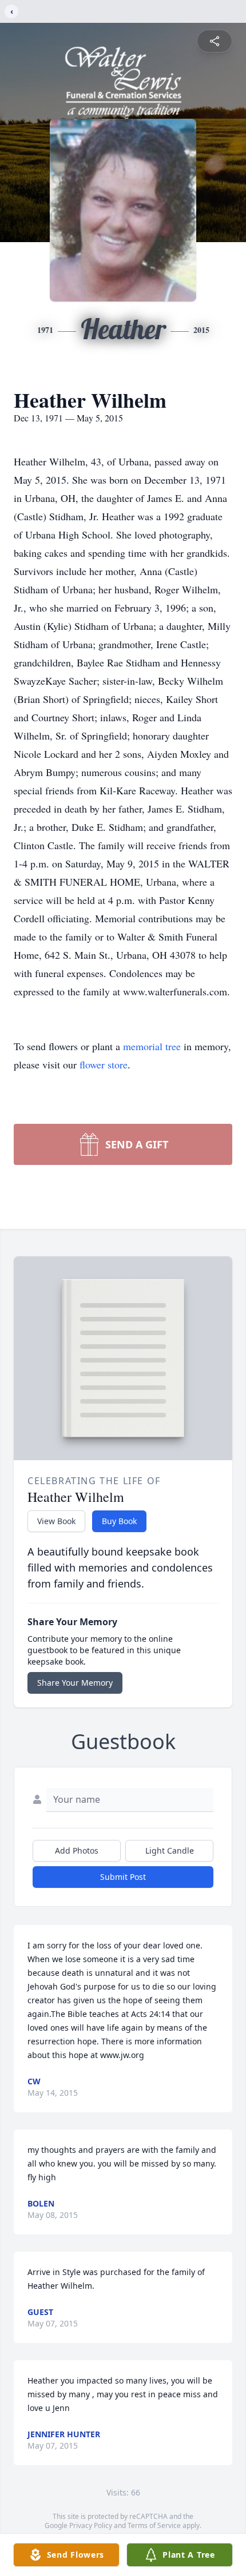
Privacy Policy (91, 2525)
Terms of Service (154, 2525)
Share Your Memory (75, 1683)
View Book (56, 1521)
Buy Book (119, 1521)
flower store (104, 1064)
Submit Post (123, 1877)
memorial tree (152, 1046)
